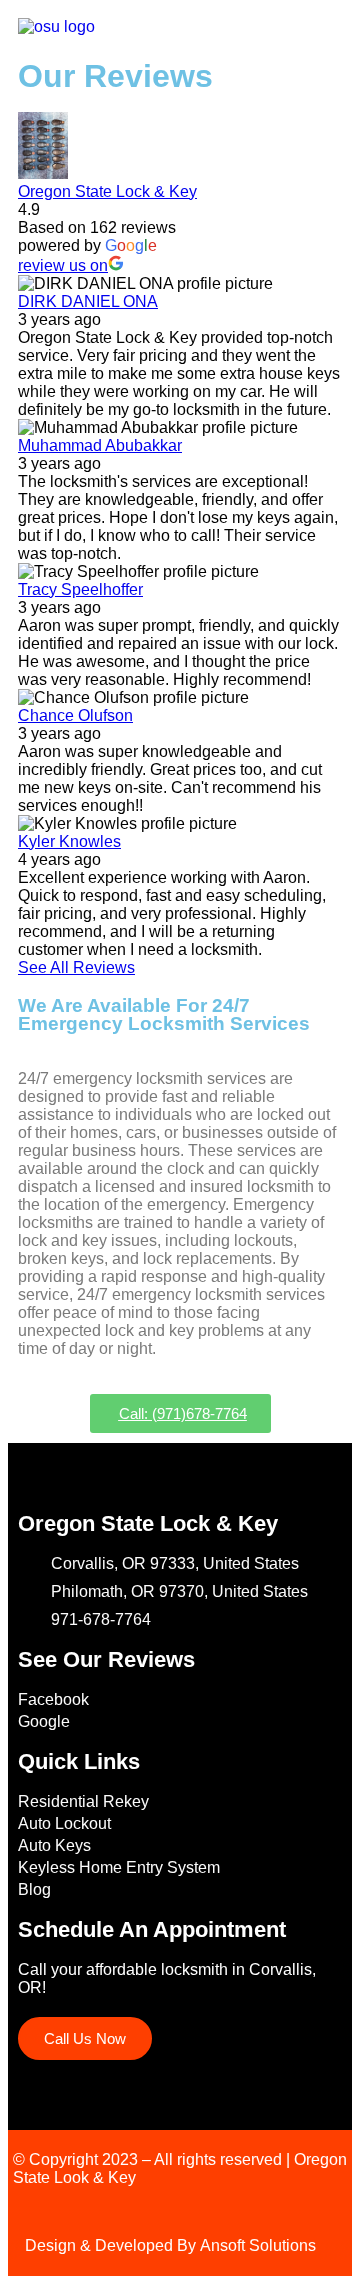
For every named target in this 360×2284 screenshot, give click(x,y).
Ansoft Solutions (258, 2245)
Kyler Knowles (69, 841)
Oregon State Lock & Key (107, 191)
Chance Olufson (75, 715)
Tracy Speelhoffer (80, 589)
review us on (63, 265)
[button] (334, 29)
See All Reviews (76, 967)
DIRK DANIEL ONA (88, 301)
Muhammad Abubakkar (100, 445)
